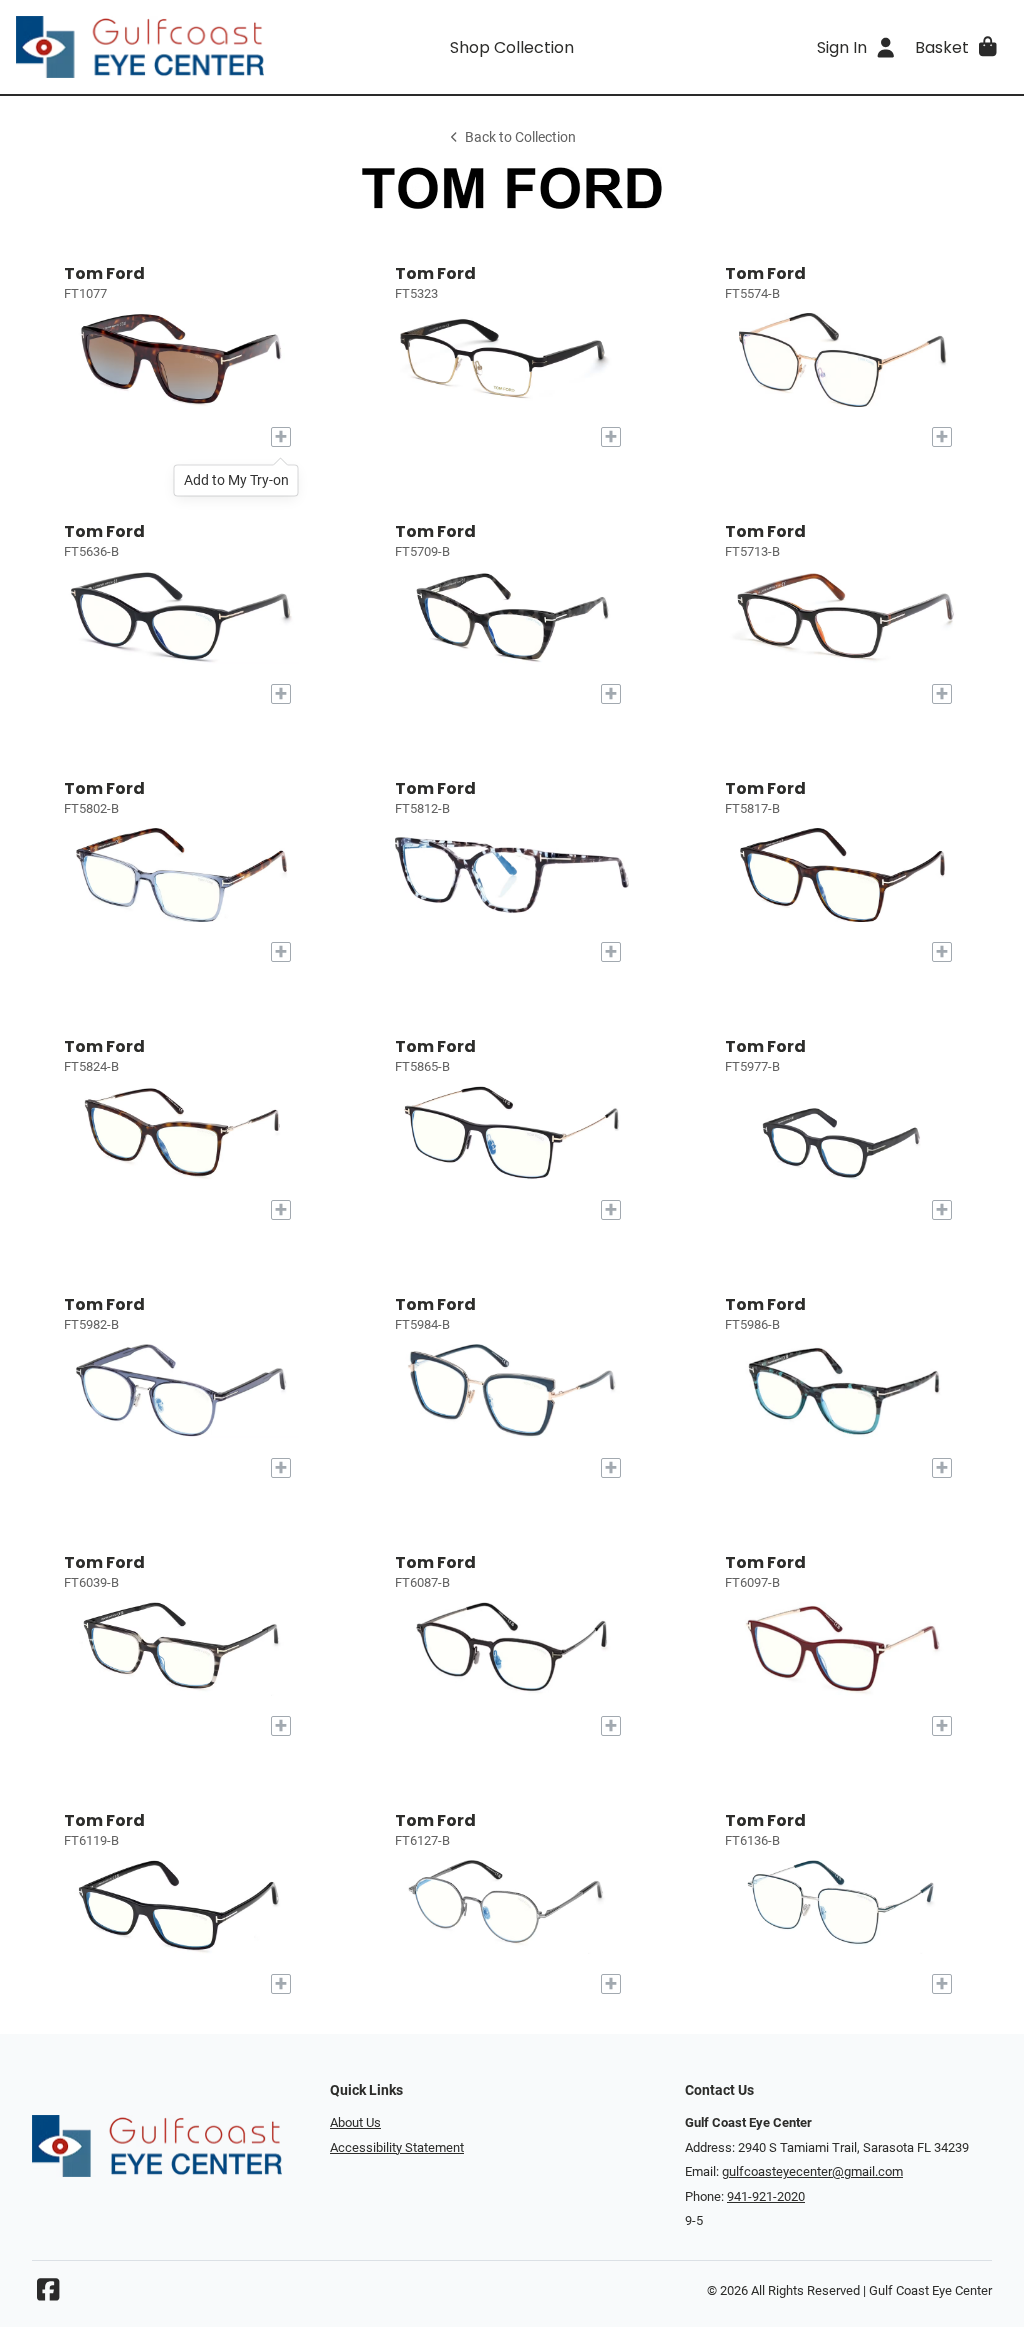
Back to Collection (520, 137)
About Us (355, 2122)
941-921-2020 (766, 2196)
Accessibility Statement (397, 2147)
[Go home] (140, 47)
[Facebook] (48, 2294)
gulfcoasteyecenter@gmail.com (812, 2171)
